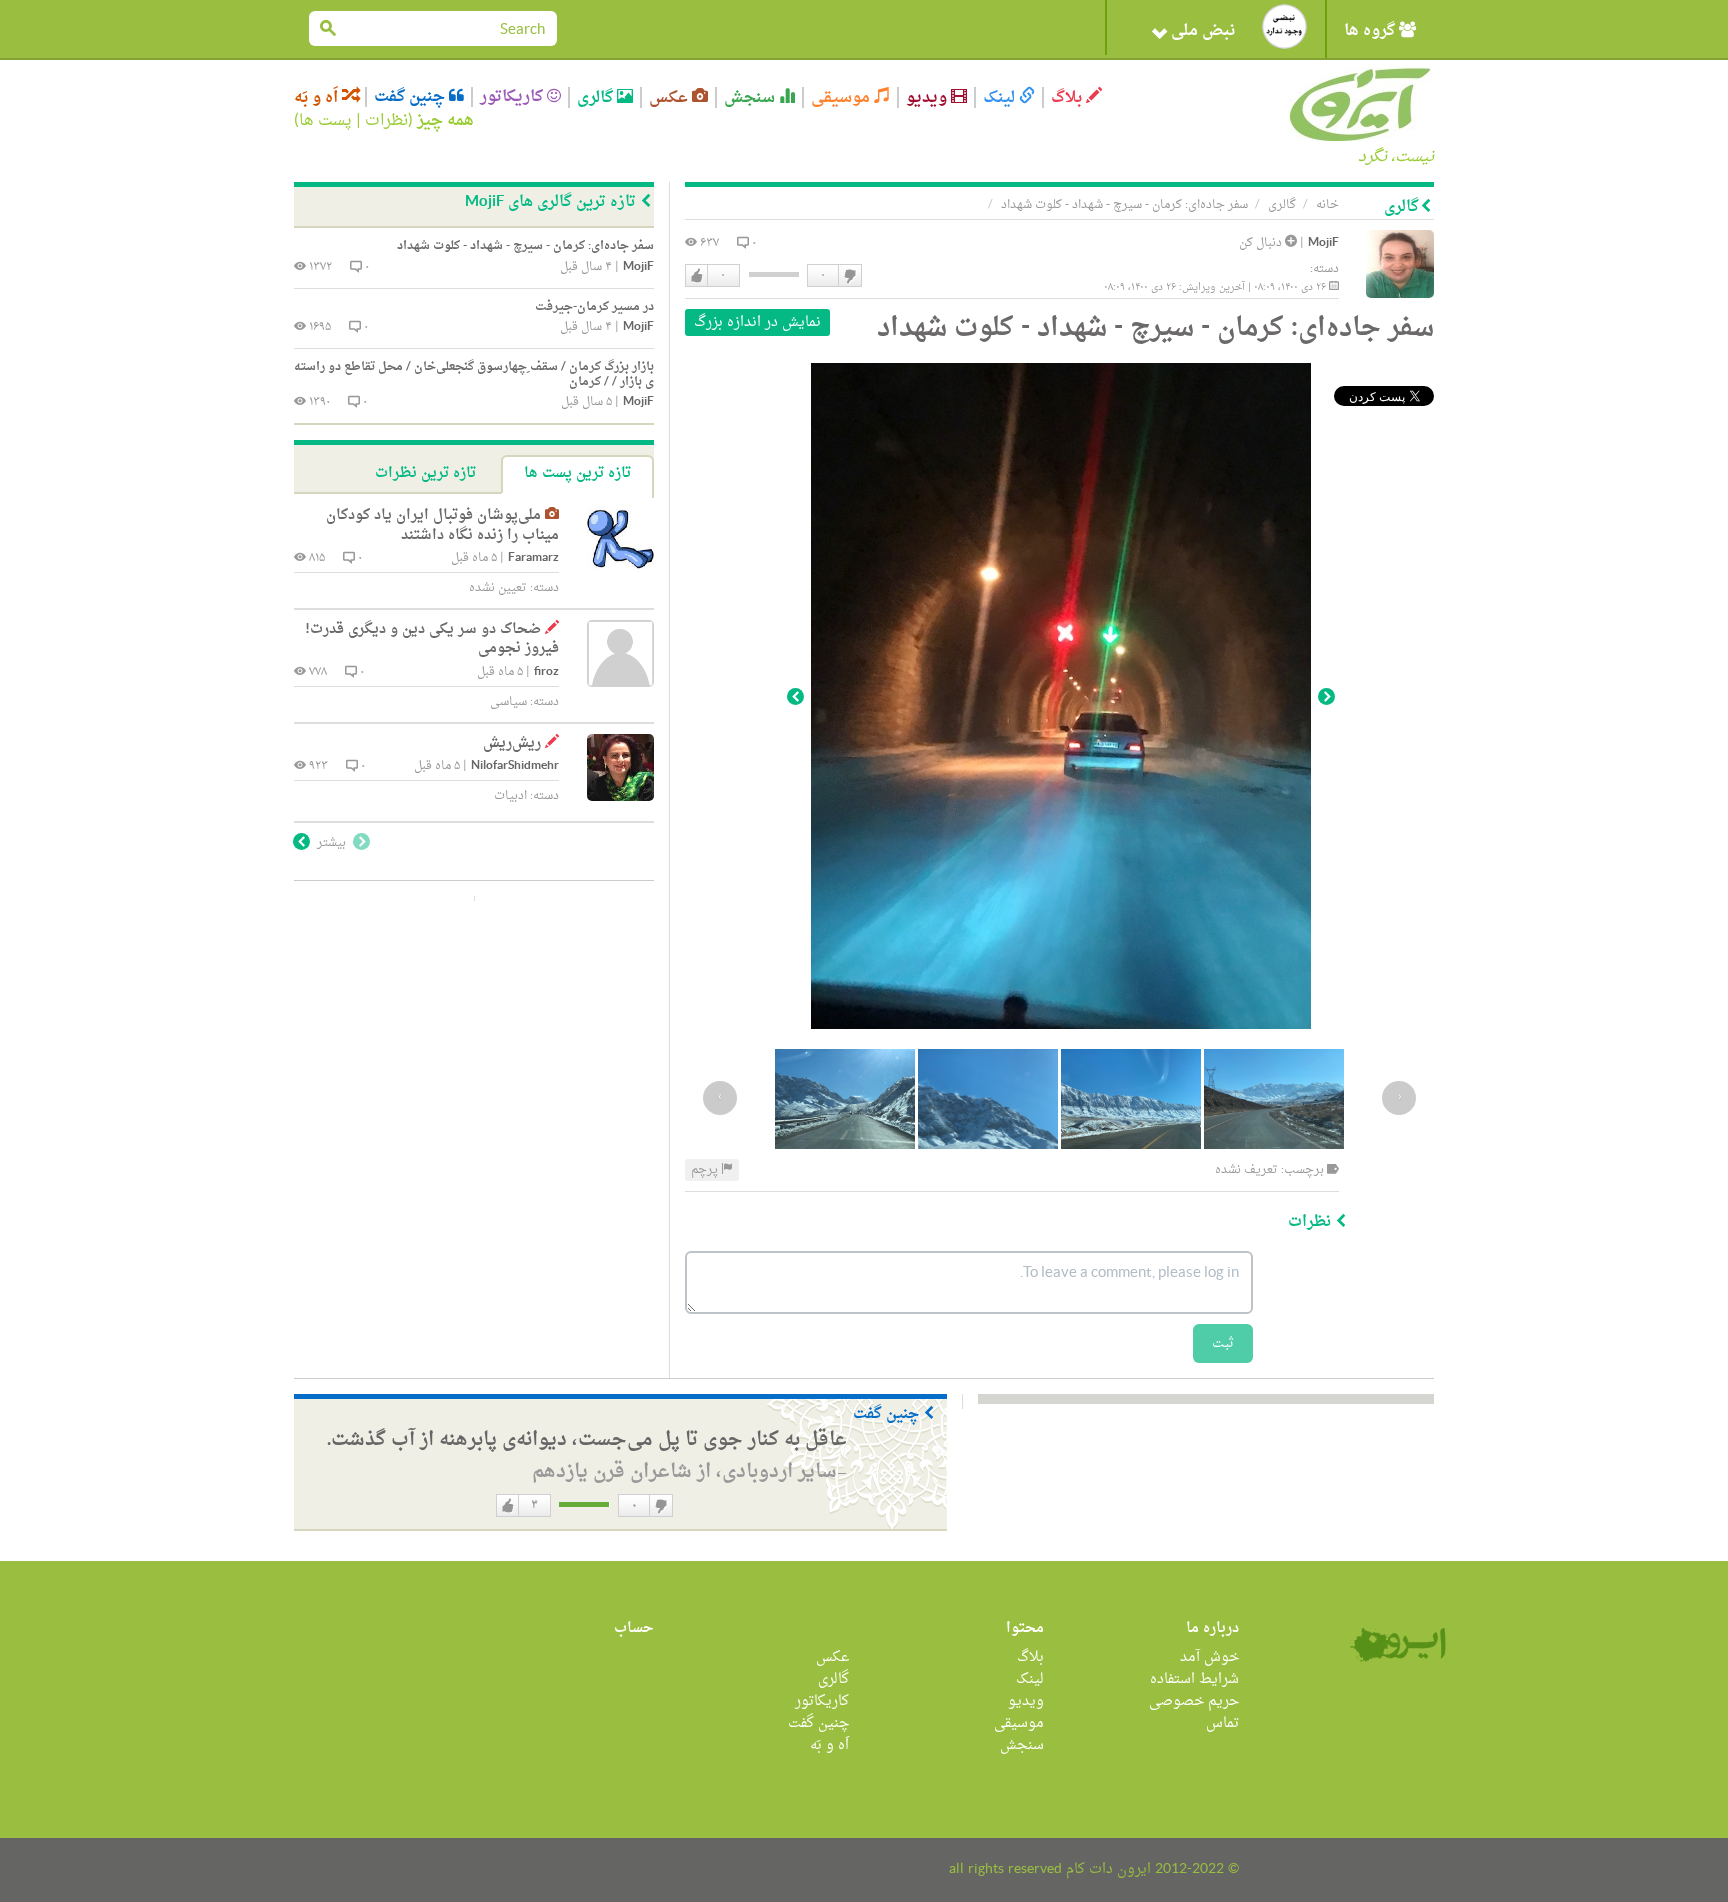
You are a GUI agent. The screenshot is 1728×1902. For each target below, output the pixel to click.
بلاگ (1068, 97)
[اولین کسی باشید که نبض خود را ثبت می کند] (1284, 26)
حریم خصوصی (1194, 1701)
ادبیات (510, 796)
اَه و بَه (318, 97)
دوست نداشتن (849, 276)
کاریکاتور (513, 97)
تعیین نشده (498, 588)
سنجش (751, 97)
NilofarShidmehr (515, 766)
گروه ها (1371, 31)
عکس (670, 97)
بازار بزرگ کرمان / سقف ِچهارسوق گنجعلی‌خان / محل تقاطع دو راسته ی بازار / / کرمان (474, 374)
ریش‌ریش (512, 743)
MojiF (1323, 243)
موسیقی (842, 97)
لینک (1001, 97)
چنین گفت (411, 97)
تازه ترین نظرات (425, 473)
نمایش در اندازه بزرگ (757, 322)
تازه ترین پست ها (577, 473)
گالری (597, 97)
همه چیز (445, 121)
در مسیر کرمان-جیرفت (594, 307)
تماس (1222, 1723)
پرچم (706, 1170)
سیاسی (508, 702)
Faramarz (533, 558)
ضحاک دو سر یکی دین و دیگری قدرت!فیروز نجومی (432, 639)
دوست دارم (697, 276)
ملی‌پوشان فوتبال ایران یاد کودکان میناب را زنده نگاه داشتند (442, 525)
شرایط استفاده (1194, 1679)
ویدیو (928, 97)
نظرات (386, 121)
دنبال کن (1262, 243)
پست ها (325, 121)
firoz (546, 672)
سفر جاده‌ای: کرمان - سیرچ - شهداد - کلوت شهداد (1124, 205)
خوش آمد (1209, 1657)
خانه (1327, 205)
